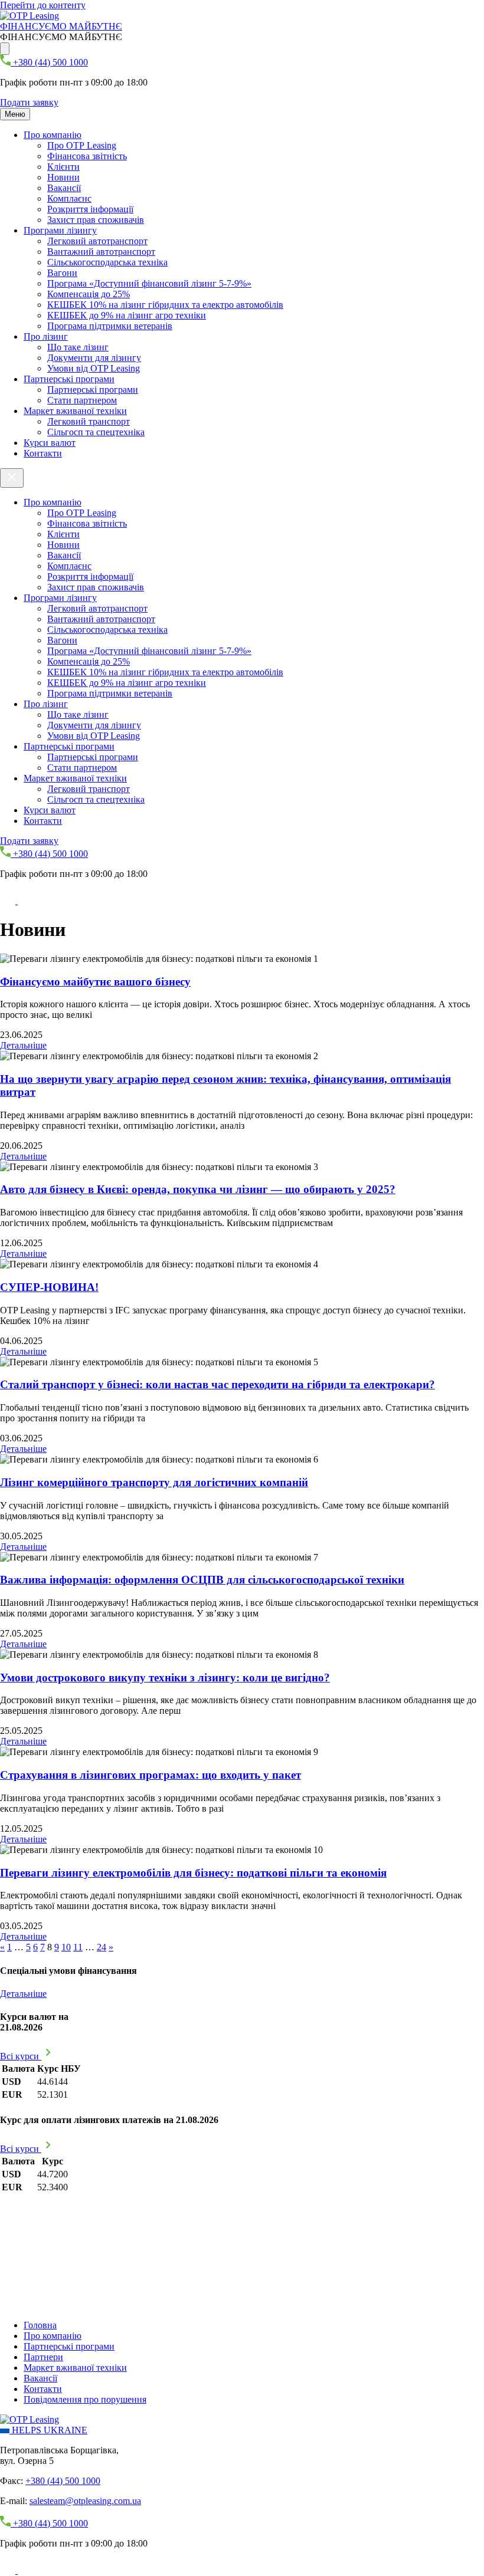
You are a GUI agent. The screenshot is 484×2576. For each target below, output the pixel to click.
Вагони (62, 273)
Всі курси (21, 2056)
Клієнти (63, 167)
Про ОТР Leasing (82, 145)
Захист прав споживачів (96, 220)
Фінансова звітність (87, 156)
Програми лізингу (60, 230)
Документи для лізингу (94, 358)
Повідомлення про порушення (85, 2399)
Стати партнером (82, 400)
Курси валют (50, 443)
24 (102, 1947)
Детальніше (23, 1045)
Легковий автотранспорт (97, 241)
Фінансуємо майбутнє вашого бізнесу (95, 982)
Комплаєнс (69, 198)
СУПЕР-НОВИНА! (49, 1287)
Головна (40, 2325)
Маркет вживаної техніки (75, 411)
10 (66, 1947)
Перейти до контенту (43, 5)
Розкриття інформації (90, 209)
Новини (63, 177)
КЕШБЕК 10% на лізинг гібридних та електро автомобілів (165, 305)
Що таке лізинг (78, 347)
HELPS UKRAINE (48, 2430)
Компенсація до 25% (89, 294)
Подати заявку (29, 102)
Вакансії (64, 188)
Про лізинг (46, 336)
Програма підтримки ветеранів (110, 326)
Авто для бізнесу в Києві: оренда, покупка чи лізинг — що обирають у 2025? (198, 1189)
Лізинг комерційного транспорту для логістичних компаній (154, 1482)
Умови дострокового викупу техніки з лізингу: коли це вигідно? (165, 1678)
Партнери (43, 2357)
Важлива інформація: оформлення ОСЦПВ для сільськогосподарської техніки (202, 1580)
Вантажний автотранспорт (101, 252)
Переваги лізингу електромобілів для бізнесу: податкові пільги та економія (193, 1873)
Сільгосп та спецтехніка (96, 432)
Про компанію (53, 135)
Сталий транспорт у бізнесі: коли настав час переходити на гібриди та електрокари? (218, 1384)
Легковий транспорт (89, 421)
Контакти (43, 453)
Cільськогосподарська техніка (107, 262)
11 (78, 1947)
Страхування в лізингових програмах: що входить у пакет (151, 1775)
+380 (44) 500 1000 (63, 2481)
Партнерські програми (69, 379)
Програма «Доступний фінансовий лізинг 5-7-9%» (149, 283)
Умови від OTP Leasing (94, 368)
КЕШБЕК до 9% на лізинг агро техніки (127, 315)
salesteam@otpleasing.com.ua (85, 2501)
